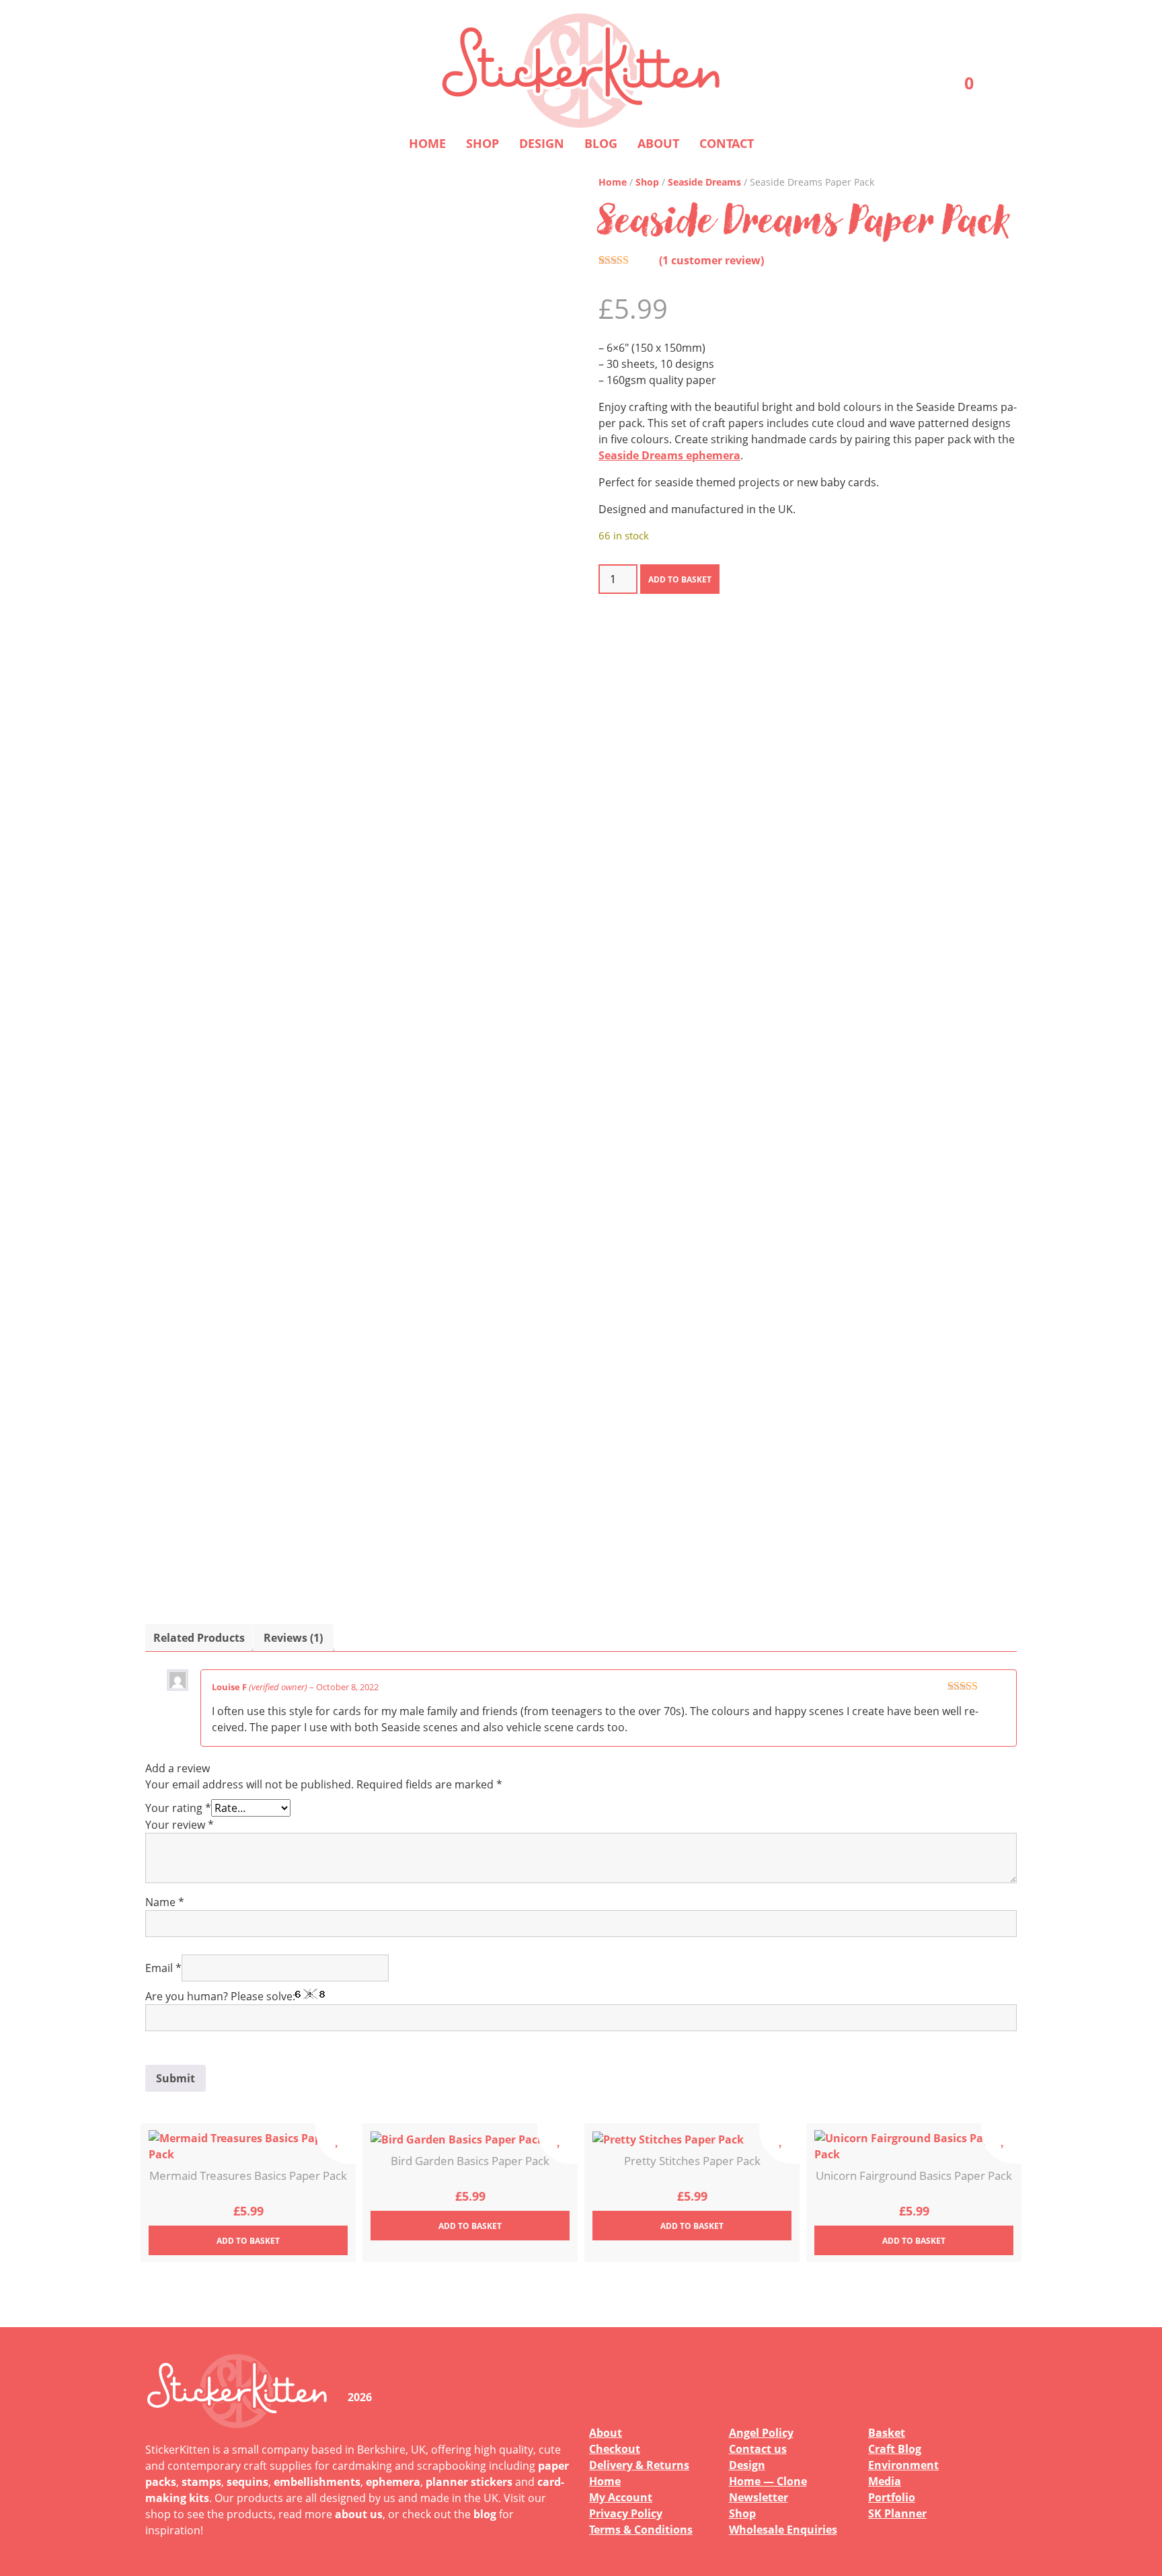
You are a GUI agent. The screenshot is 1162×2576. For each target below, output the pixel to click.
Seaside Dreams (704, 182)
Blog (601, 143)
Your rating (178, 1808)
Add (248, 2241)
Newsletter (759, 2497)
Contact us (758, 2449)
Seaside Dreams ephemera (669, 455)
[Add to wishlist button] (336, 2144)
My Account (621, 2497)
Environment (903, 2465)
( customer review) (711, 260)
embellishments (317, 2482)
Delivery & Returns (639, 2465)
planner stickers (469, 2482)
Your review (180, 1825)
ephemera (393, 2482)
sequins (247, 2482)
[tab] (199, 1638)
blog (485, 2514)
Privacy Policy (626, 2513)
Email (163, 1968)
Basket (887, 2433)
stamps (201, 2482)
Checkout (615, 2449)
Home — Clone (768, 2481)
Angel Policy (761, 2433)
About (658, 143)
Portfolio (892, 2497)
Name (165, 1902)
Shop (482, 143)
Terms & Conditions (641, 2530)
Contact (727, 143)
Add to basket (680, 579)
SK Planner (897, 2513)
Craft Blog (895, 2449)
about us (359, 2514)
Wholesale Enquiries (783, 2530)
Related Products (199, 1638)
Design (542, 143)
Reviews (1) (293, 1638)
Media (885, 2481)
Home (427, 143)
